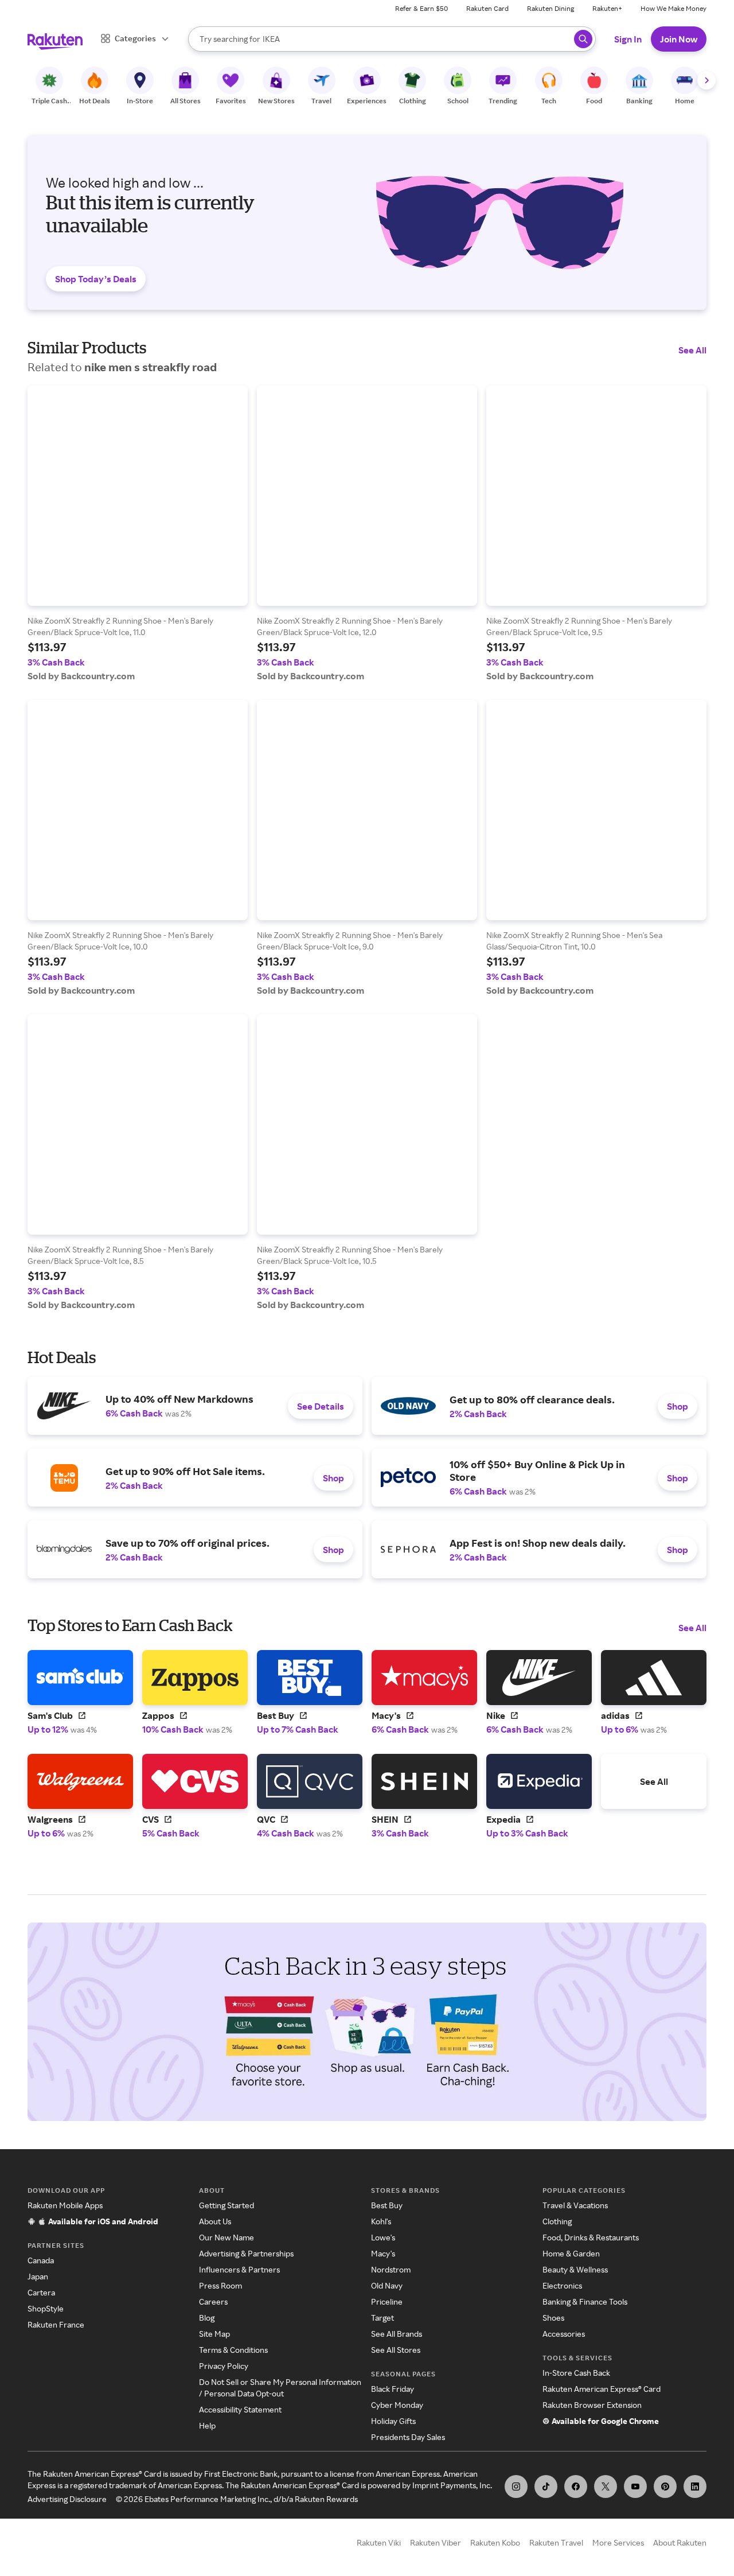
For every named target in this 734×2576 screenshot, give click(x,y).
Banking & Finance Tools (585, 2301)
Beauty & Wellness (575, 2269)
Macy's (383, 2253)
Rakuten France (56, 2324)
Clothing (557, 2221)
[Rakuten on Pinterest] (665, 2486)
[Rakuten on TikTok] (546, 2486)
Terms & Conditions (233, 2350)
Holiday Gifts (393, 2421)
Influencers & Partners (239, 2269)
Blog (207, 2318)
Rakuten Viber (436, 2542)
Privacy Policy (224, 2366)
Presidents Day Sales (408, 2437)
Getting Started (227, 2205)
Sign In (628, 39)
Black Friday (393, 2389)
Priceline (387, 2301)
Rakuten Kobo (495, 2542)
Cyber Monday (397, 2405)
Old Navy (387, 2285)
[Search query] (583, 39)
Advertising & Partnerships (246, 2253)
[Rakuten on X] (606, 2486)
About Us (215, 2221)
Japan (38, 2276)
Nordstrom (391, 2269)
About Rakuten (680, 2542)
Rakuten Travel (556, 2542)
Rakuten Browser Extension (592, 2405)
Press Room (220, 2285)
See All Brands (397, 2334)
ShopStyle (46, 2308)
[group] (138, 534)
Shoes (553, 2318)
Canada (41, 2260)
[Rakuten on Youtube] (635, 2486)
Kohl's (381, 2221)
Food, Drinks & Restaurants (591, 2237)
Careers (213, 2301)
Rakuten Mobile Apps (65, 2205)
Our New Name (227, 2237)
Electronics (562, 2285)
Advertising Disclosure (67, 2499)
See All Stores (396, 2350)
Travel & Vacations (575, 2205)
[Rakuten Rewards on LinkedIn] (695, 2486)
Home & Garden (571, 2253)
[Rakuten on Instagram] (516, 2486)
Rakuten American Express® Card (602, 2389)
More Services (618, 2542)
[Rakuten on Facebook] (576, 2486)
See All (692, 350)
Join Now (679, 39)
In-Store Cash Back (576, 2373)
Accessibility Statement (240, 2409)
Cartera (41, 2292)
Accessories (564, 2334)
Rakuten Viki (379, 2542)
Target (382, 2318)
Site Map (214, 2334)
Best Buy (387, 2205)
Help (207, 2425)
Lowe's (383, 2237)
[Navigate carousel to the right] (706, 80)
